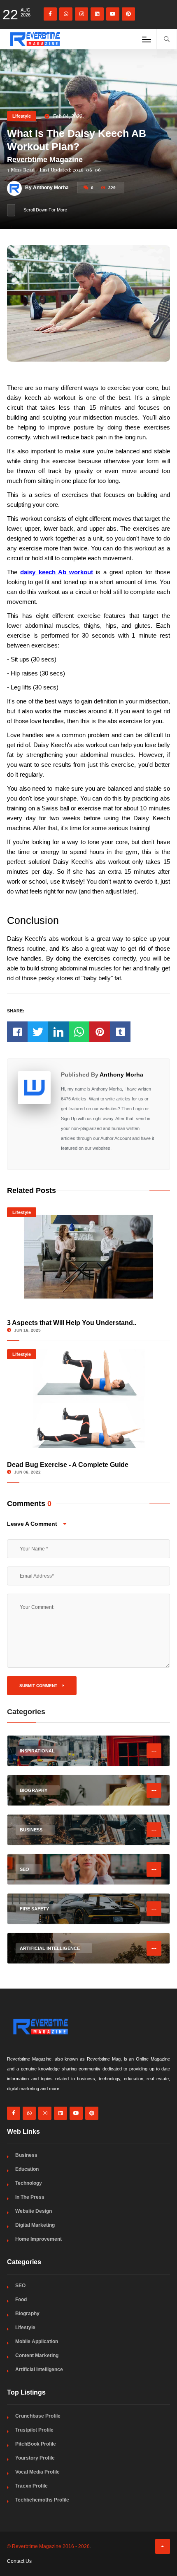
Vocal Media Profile (37, 2472)
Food (21, 2300)
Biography (27, 2314)
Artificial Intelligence (39, 2369)
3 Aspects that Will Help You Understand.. (72, 1323)
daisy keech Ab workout (56, 572)
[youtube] (113, 14)
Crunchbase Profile (38, 2416)
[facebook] (50, 14)
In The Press (30, 2197)
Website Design (34, 2211)
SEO (20, 2286)
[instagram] (82, 14)
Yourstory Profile (35, 2458)
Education (27, 2169)
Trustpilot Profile (34, 2430)
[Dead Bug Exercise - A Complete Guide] (88, 1399)
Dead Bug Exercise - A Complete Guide (68, 1465)
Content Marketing (37, 2356)
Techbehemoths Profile (42, 2500)
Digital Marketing (35, 2225)
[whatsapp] (66, 14)
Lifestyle (22, 116)
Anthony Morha (121, 1074)
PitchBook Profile (36, 2444)
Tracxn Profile (31, 2486)
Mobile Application (37, 2342)
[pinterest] (128, 14)
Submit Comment (39, 1686)
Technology (29, 2183)
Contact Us (19, 2561)
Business (26, 2155)
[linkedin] (97, 14)
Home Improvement (38, 2239)
